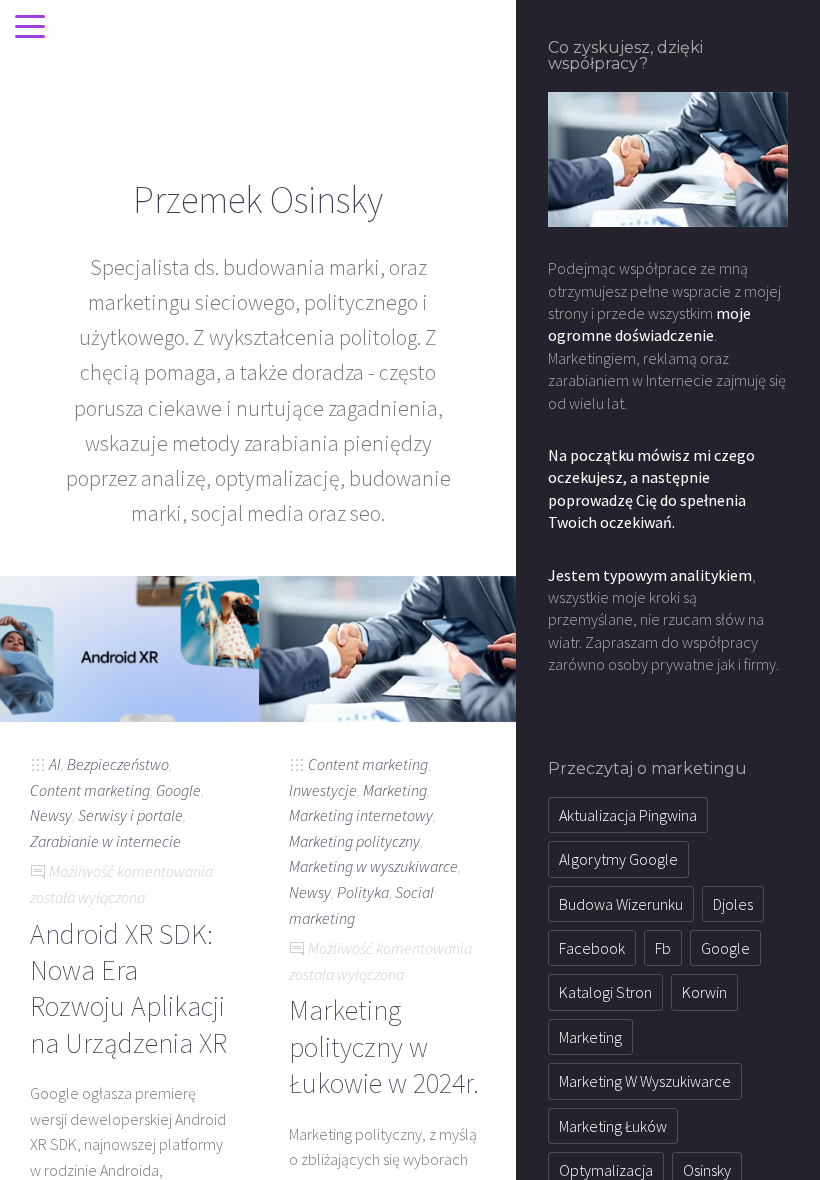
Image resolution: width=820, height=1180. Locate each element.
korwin (704, 992)
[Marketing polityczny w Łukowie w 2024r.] (388, 647)
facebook (592, 948)
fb (663, 948)
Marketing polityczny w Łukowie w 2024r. (384, 1046)
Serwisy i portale (130, 815)
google (725, 948)
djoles (733, 904)
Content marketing (90, 790)
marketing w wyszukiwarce (645, 1081)
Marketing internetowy (361, 815)
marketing (590, 1037)
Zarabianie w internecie (105, 841)
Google (178, 790)
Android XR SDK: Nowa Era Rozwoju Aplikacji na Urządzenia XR (128, 988)
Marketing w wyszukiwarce (373, 866)
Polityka (363, 892)
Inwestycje (323, 790)
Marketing (395, 790)
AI (55, 764)
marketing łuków (613, 1126)
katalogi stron (605, 992)
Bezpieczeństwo (118, 764)
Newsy (51, 815)
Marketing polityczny (354, 841)
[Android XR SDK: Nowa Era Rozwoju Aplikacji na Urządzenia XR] (129, 647)
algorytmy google (618, 859)
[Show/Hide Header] (30, 28)
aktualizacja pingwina (628, 815)
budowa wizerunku (621, 904)
